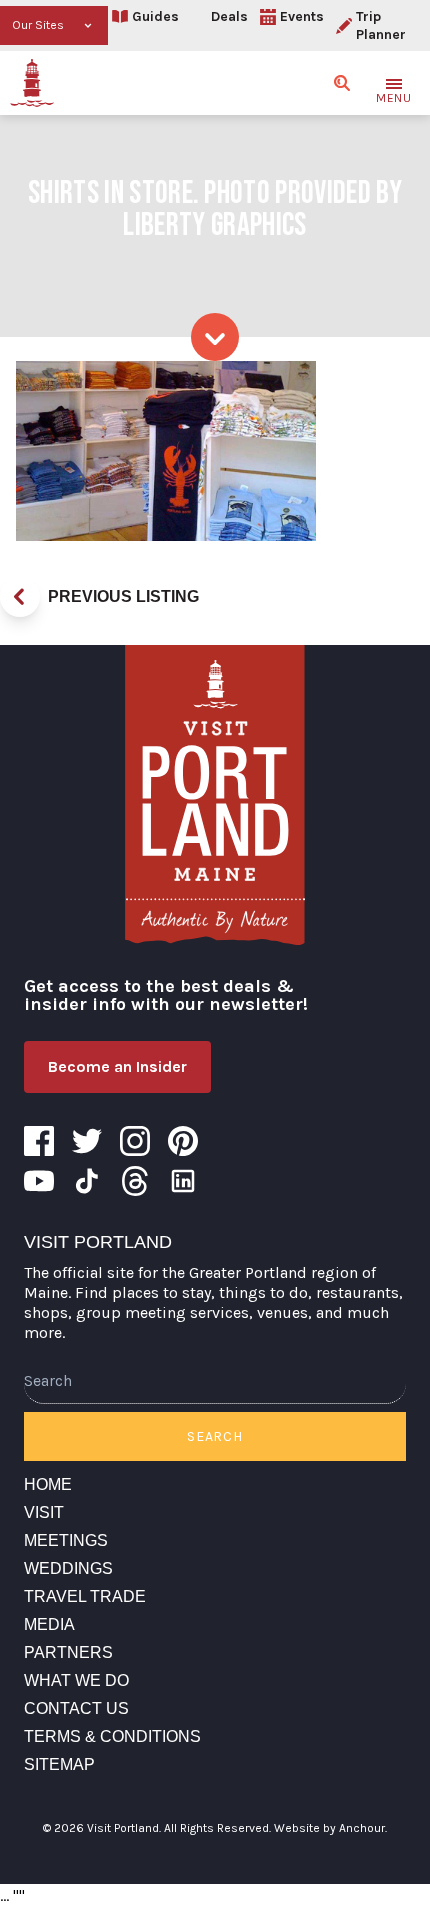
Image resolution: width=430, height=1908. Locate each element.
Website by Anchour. (330, 1828)
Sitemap (59, 1764)
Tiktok (87, 1181)
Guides (155, 16)
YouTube (39, 1181)
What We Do (76, 1680)
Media (49, 1624)
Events (302, 16)
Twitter (87, 1141)
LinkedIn (183, 1181)
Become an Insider (117, 1066)
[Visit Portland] (32, 83)
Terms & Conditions (112, 1736)
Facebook (39, 1141)
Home (48, 1484)
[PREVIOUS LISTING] (20, 597)
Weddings (68, 1568)
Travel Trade (85, 1596)
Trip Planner (381, 25)
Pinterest (183, 1141)
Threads (135, 1181)
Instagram (135, 1141)
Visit (44, 1512)
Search (214, 1436)
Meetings (66, 1540)
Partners (68, 1652)
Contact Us (76, 1708)
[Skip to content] (215, 337)
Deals (229, 16)
